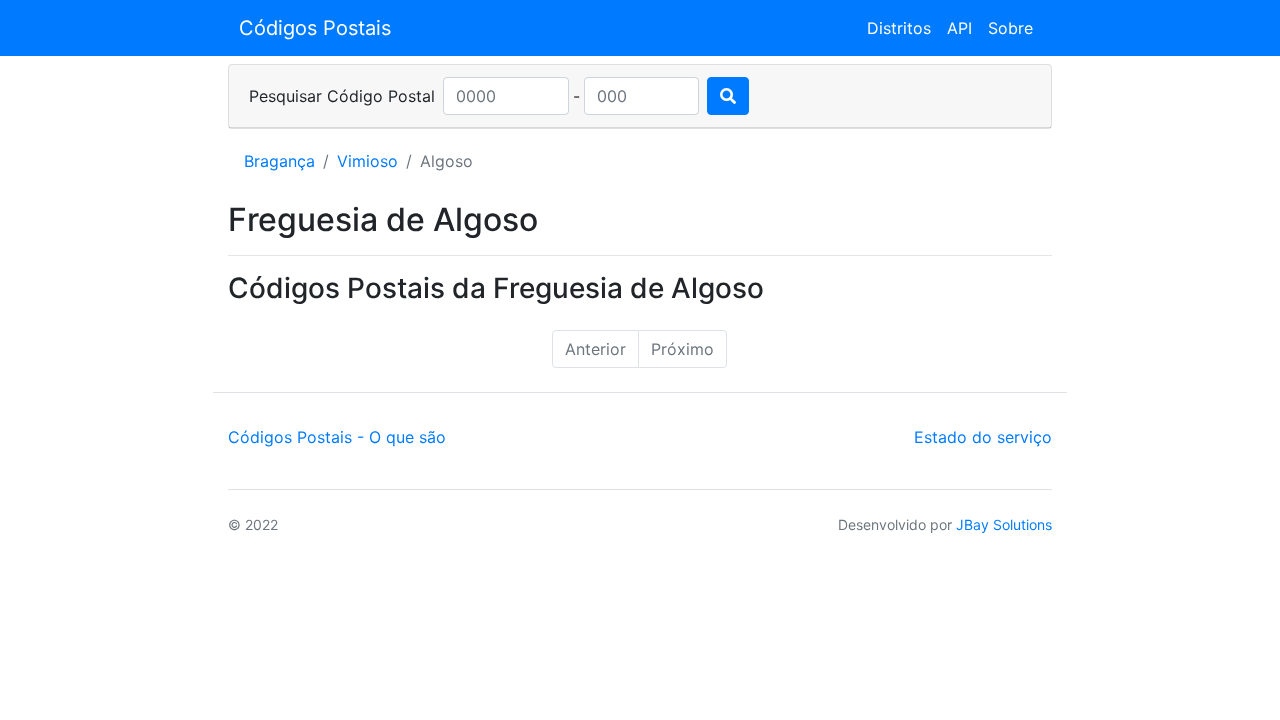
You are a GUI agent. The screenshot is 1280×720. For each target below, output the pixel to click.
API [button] (959, 28)
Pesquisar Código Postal (342, 96)
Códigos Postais (315, 28)
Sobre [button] (1010, 28)
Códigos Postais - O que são (337, 437)
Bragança (279, 161)
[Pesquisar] (728, 96)
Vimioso (367, 161)
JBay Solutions (1004, 524)
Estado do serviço (983, 437)
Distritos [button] (899, 28)
